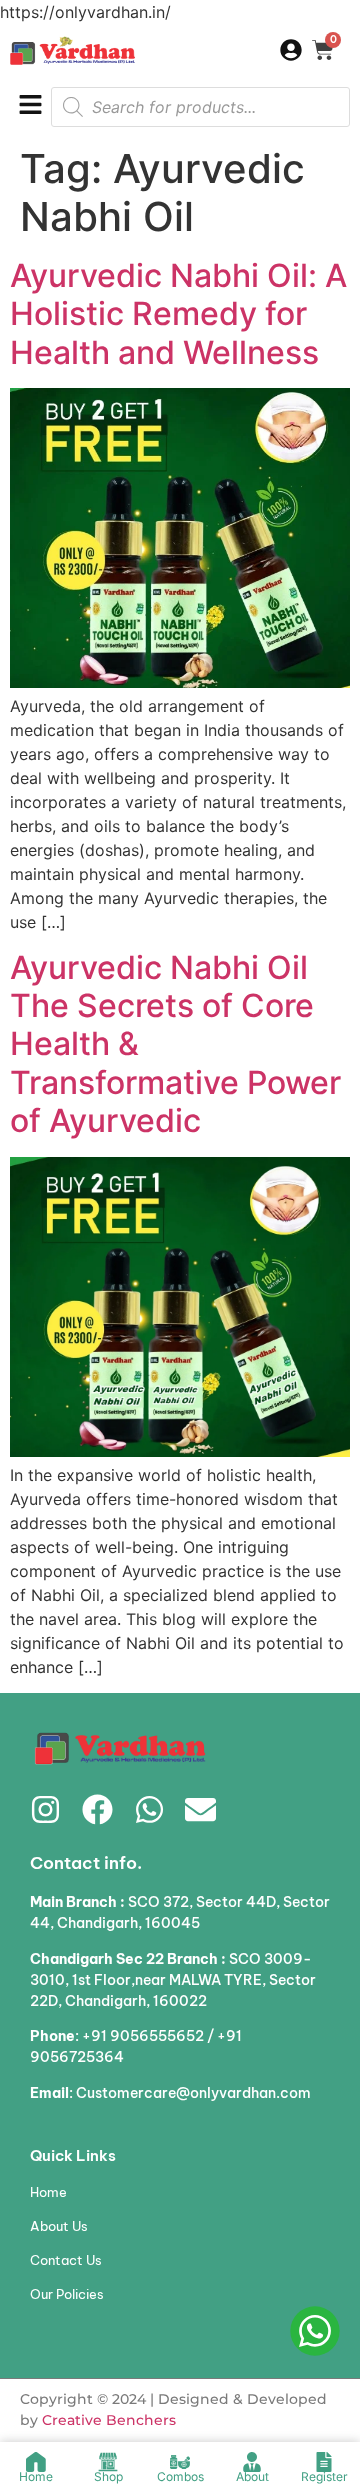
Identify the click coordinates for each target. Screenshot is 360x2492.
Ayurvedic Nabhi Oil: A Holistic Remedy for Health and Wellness (178, 314)
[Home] (36, 2462)
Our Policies (67, 2294)
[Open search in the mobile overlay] (200, 107)
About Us (59, 2226)
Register (324, 2476)
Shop (108, 2476)
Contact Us (66, 2260)
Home (48, 2192)
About (252, 2476)
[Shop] (108, 2462)
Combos (180, 2476)
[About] (252, 2462)
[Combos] (180, 2462)
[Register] (324, 2462)
